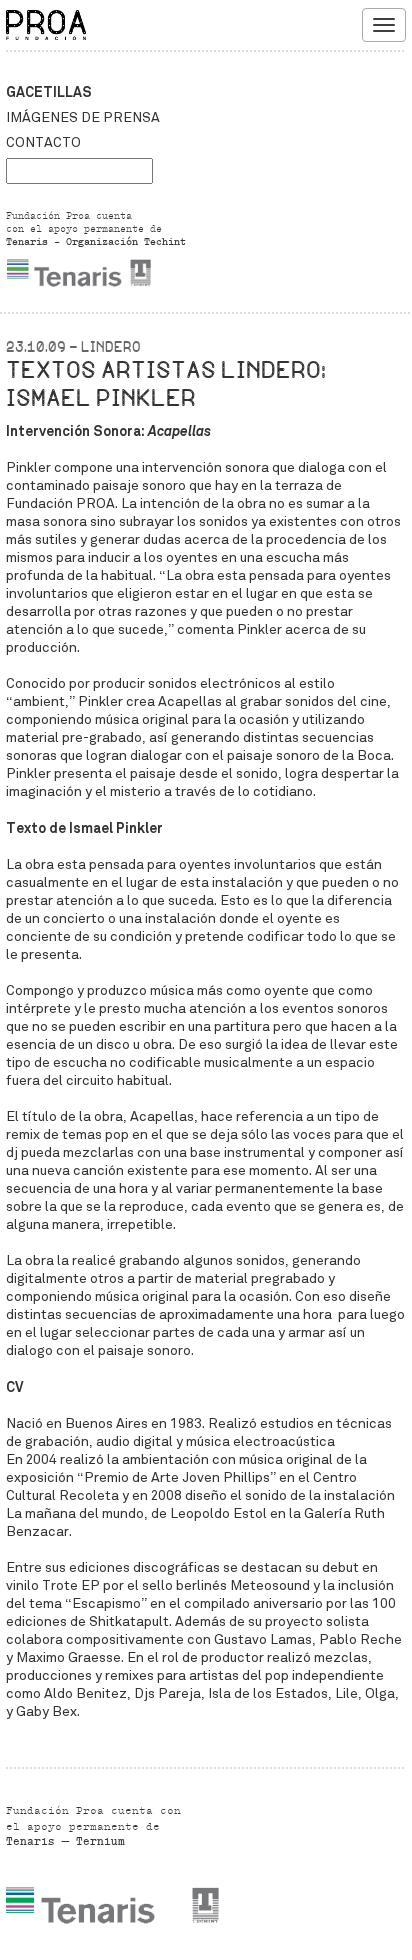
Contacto (43, 142)
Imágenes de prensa (83, 117)
